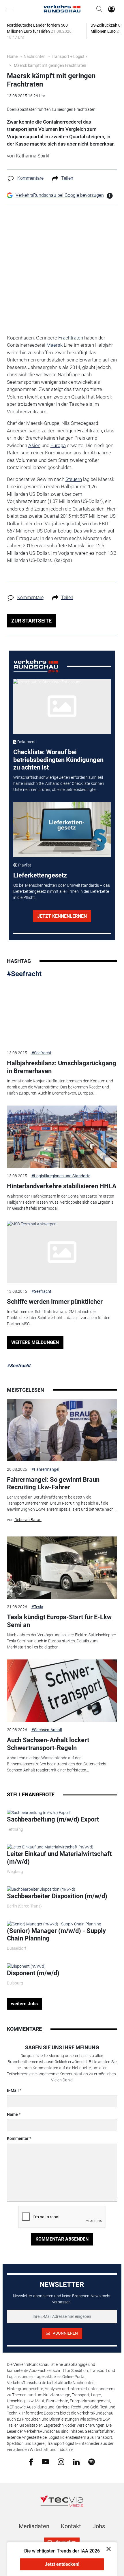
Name (12, 2114)
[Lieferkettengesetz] (62, 829)
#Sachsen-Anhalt (47, 1730)
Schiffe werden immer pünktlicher (55, 1302)
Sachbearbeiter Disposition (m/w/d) (57, 1896)
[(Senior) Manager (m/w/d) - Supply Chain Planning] (54, 1924)
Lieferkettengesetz (40, 875)
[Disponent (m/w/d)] (26, 1966)
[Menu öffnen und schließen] (10, 9)
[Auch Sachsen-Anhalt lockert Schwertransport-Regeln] (62, 1691)
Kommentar (18, 2138)
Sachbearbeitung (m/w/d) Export (53, 1819)
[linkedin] (76, 2461)
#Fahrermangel (45, 1469)
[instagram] (61, 2461)
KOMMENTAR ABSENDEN (62, 2239)
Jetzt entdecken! (62, 2564)
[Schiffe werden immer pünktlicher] (62, 1252)
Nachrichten (35, 56)
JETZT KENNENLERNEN (62, 916)
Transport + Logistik (69, 56)
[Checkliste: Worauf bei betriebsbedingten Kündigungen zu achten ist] (62, 706)
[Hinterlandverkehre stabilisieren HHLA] (62, 1137)
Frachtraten (71, 338)
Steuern (74, 479)
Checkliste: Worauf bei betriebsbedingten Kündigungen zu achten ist (58, 760)
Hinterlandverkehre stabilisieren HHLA (62, 1186)
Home (12, 56)
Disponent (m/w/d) (33, 1973)
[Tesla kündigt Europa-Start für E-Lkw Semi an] (62, 1568)
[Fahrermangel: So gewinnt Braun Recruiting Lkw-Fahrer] (62, 1430)
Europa (58, 445)
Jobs (99, 2526)
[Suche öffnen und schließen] (98, 9)
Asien (34, 445)
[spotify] (92, 2461)
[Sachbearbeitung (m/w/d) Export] (39, 1812)
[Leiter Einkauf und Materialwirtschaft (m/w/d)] (50, 1847)
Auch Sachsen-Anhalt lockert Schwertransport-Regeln (48, 1744)
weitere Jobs (24, 2004)
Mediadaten (34, 2526)
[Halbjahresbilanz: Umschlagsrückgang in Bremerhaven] (62, 1014)
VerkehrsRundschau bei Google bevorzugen (60, 195)
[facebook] (31, 2462)
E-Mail (13, 2090)
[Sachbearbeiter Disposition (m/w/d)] (41, 1889)
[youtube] (45, 2461)
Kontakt (71, 2526)
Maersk (55, 345)
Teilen (67, 178)
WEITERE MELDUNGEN (35, 1342)
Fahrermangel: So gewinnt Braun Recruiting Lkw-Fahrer (53, 1483)
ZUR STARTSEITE (31, 621)
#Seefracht (24, 974)
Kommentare (30, 178)
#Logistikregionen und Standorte (61, 1176)
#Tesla (37, 1607)
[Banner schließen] (107, 2549)
